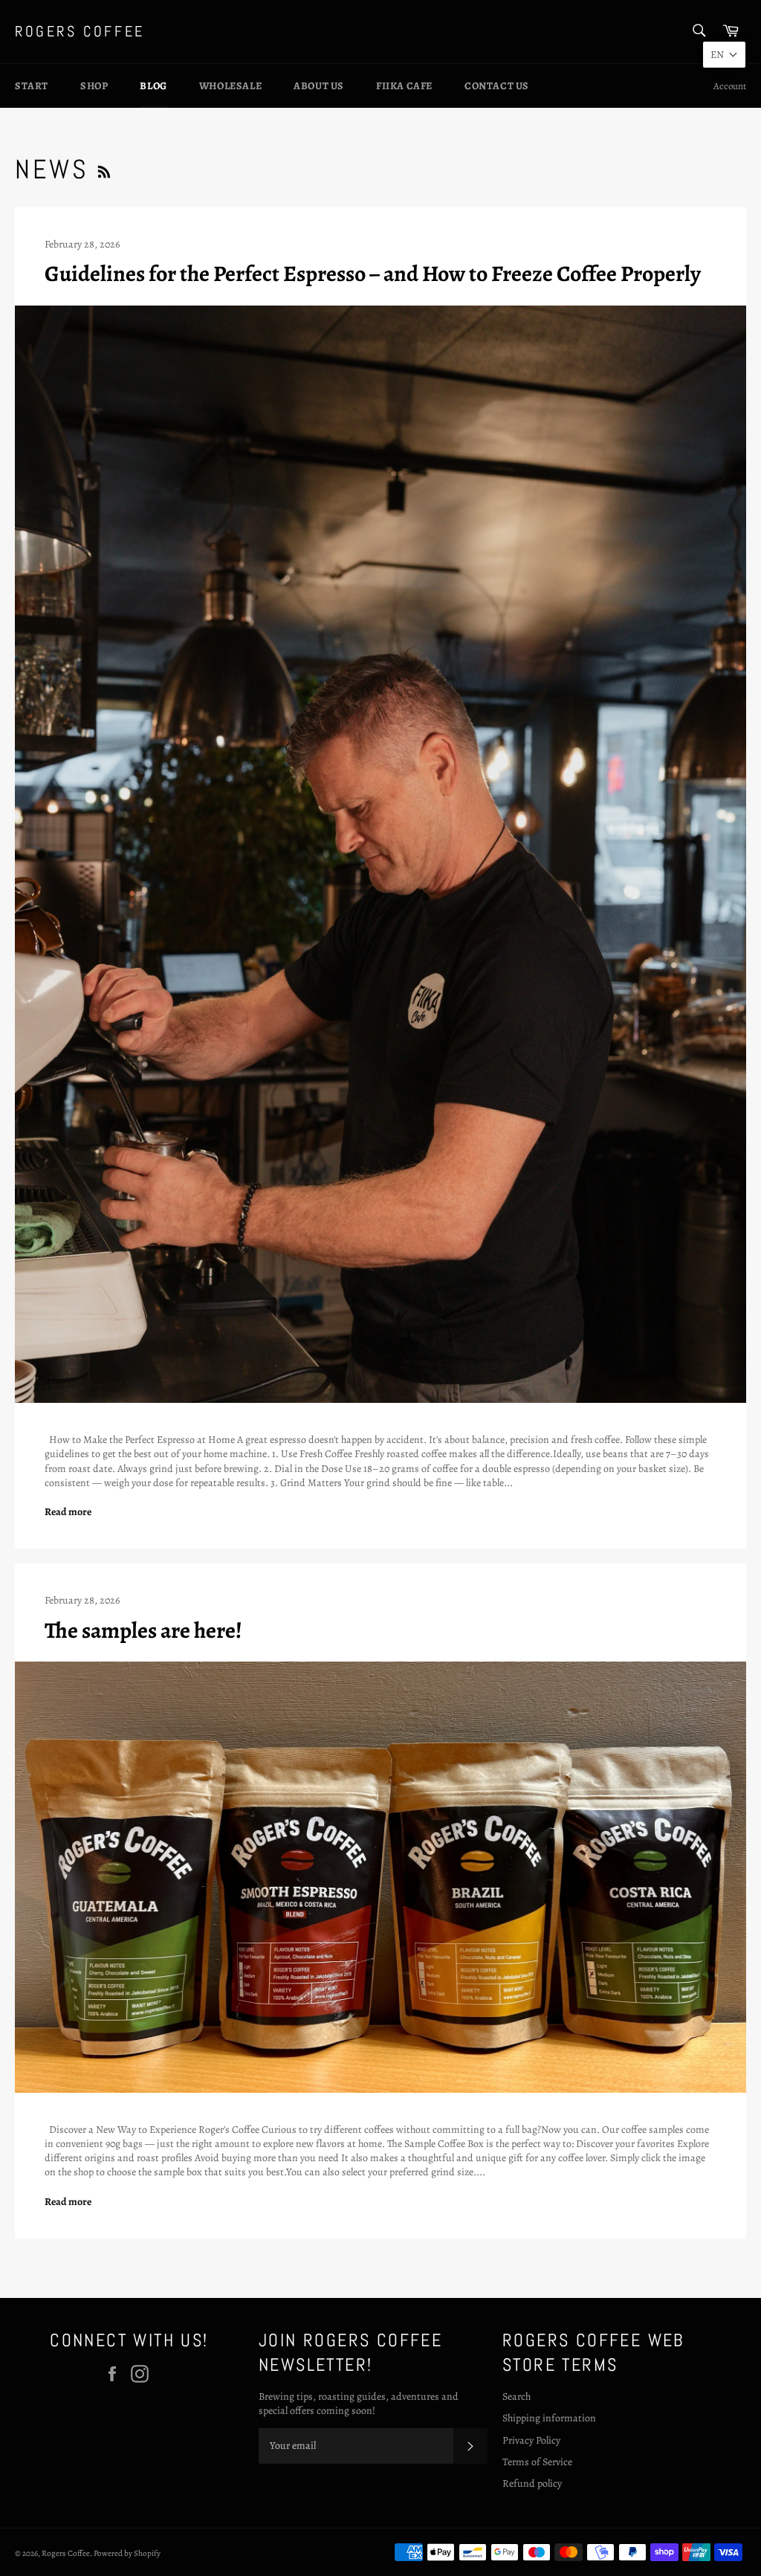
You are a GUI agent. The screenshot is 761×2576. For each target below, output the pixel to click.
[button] (724, 55)
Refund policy (532, 2483)
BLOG (153, 86)
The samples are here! (143, 1630)
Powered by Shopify (127, 2553)
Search (516, 2396)
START (32, 86)
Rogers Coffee (80, 31)
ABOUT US (319, 86)
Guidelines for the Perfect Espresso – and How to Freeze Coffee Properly (373, 274)
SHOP (94, 86)
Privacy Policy (531, 2440)
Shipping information (549, 2418)
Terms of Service (537, 2462)
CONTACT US (497, 86)
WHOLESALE (230, 86)
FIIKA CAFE (404, 86)
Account (730, 86)
